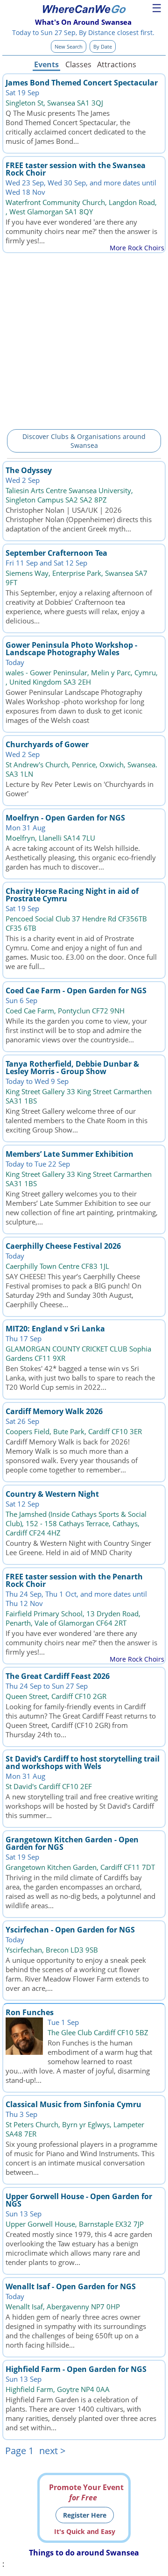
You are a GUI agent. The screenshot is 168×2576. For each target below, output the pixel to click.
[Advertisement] (84, 340)
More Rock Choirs (137, 248)
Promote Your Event (86, 2492)
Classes (78, 64)
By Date (103, 46)
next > (52, 2451)
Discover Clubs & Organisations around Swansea (84, 441)
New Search (69, 46)
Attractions (116, 64)
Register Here (85, 2515)
